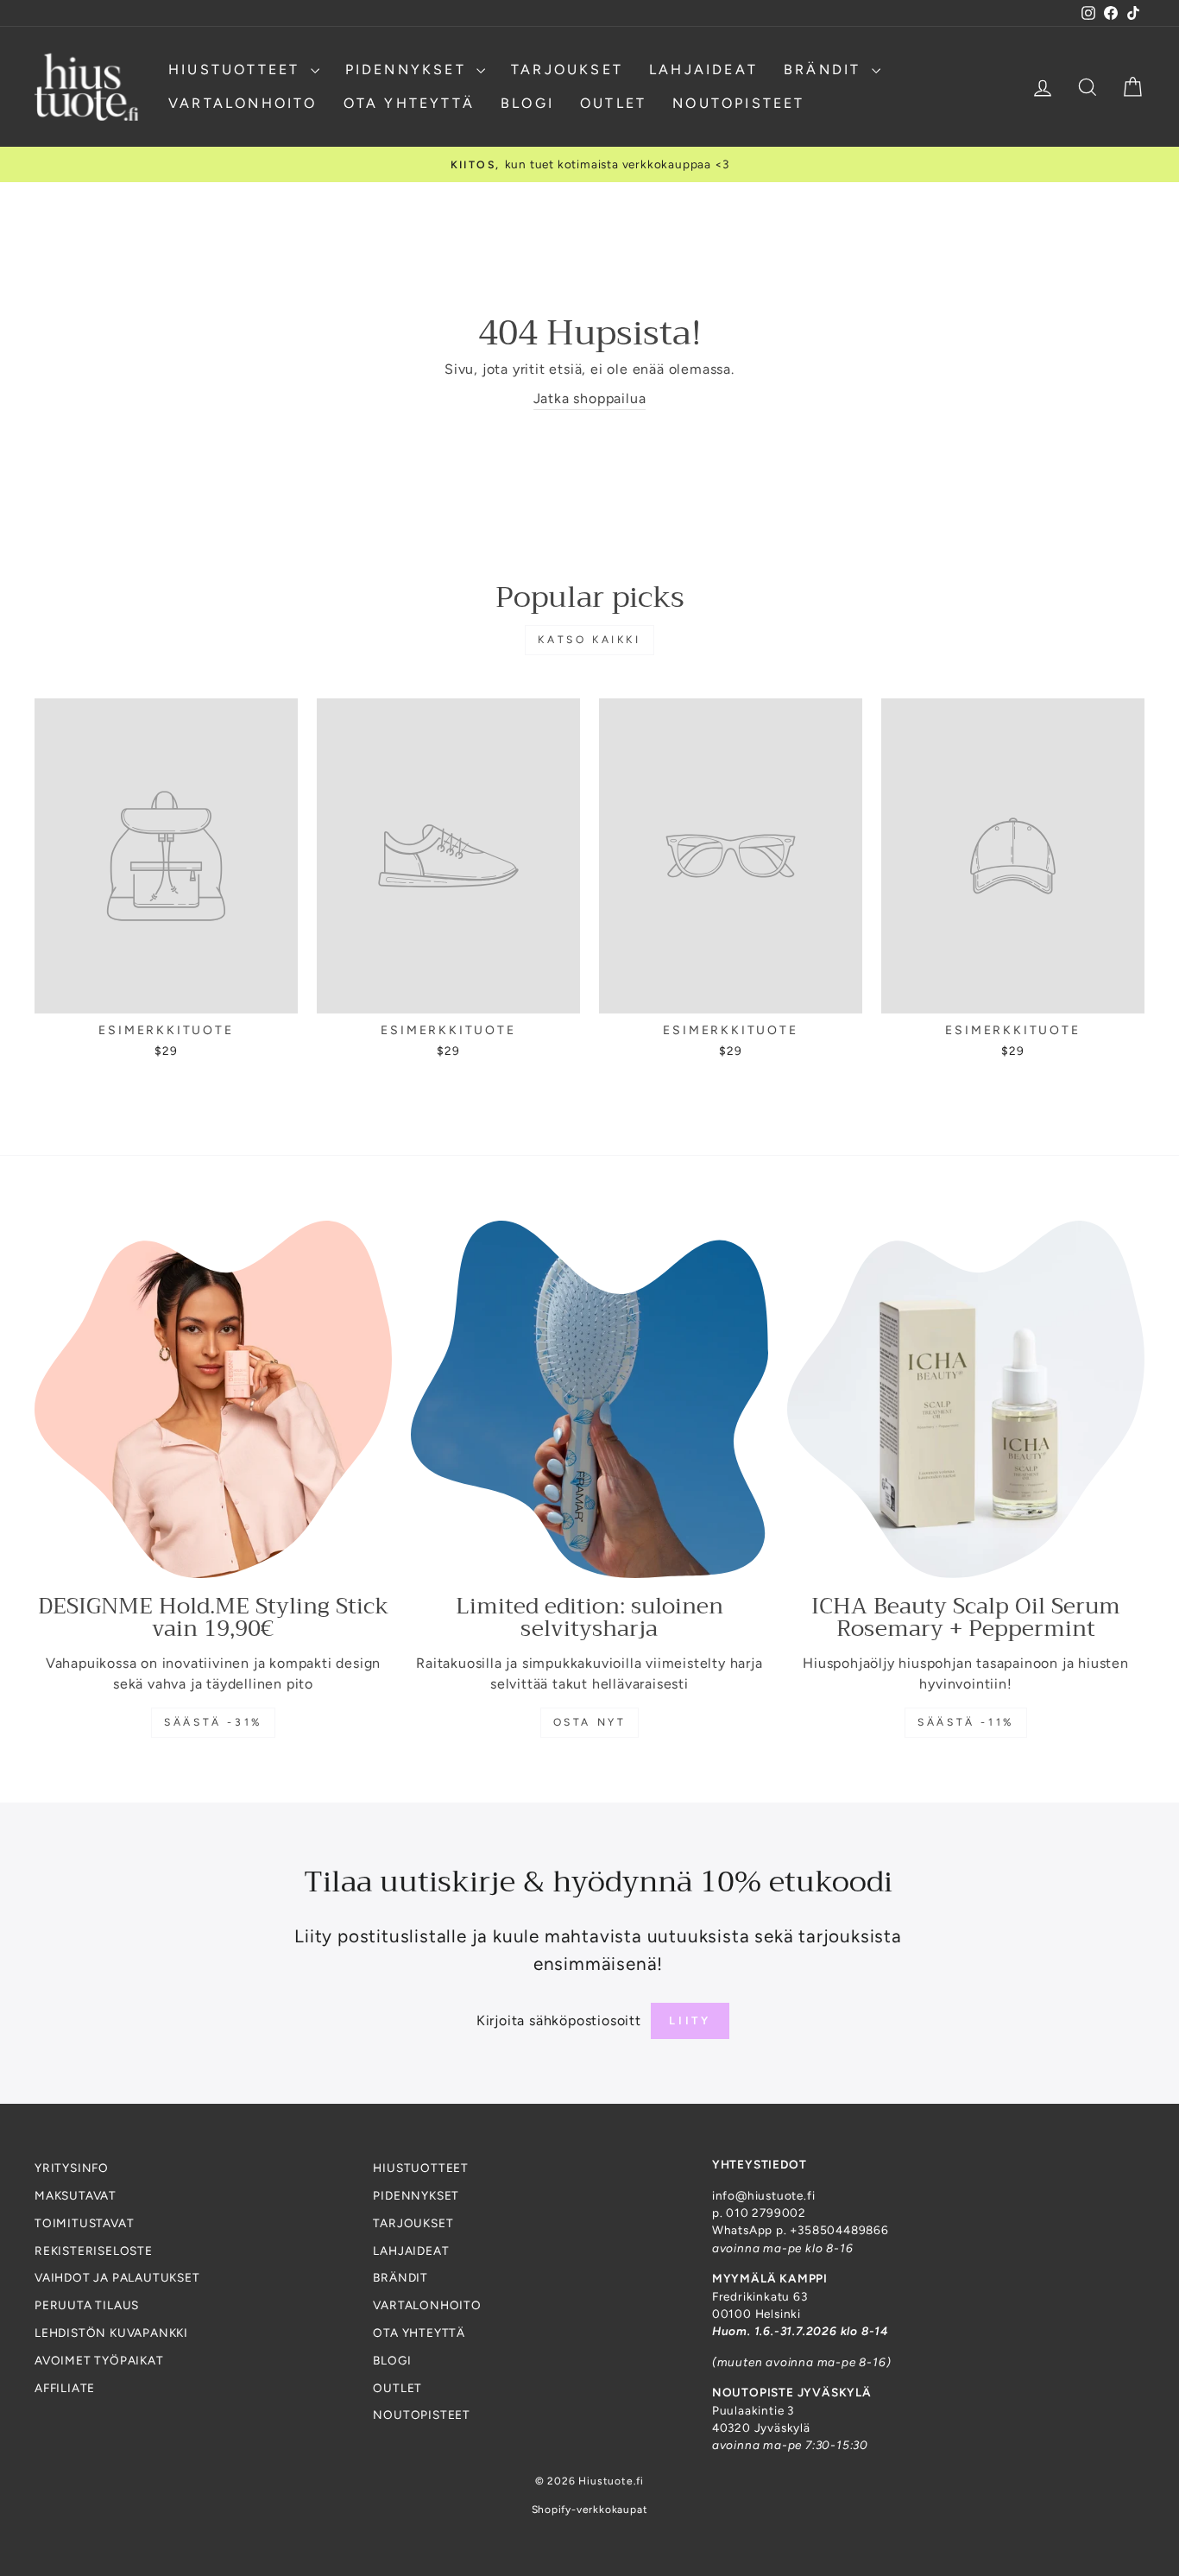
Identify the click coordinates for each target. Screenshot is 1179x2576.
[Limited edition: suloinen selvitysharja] (589, 1399)
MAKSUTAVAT (76, 2195)
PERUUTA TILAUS (87, 2305)
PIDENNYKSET (409, 69)
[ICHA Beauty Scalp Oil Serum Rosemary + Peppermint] (966, 1399)
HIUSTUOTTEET (237, 69)
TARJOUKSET (567, 69)
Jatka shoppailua (590, 398)
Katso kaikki (589, 640)
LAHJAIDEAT (703, 69)
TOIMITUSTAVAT (84, 2223)
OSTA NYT (590, 1722)
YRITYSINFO (72, 2168)
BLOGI (527, 103)
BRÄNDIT (826, 69)
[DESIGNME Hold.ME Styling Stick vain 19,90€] (213, 1399)
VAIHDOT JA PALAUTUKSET (117, 2277)
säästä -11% (966, 1722)
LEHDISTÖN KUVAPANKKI (111, 2333)
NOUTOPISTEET (738, 103)
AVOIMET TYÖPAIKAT (99, 2360)
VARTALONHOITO (243, 103)
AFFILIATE (65, 2388)
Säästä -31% (213, 1722)
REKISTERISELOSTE (94, 2251)
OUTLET (613, 103)
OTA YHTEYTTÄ (409, 103)
